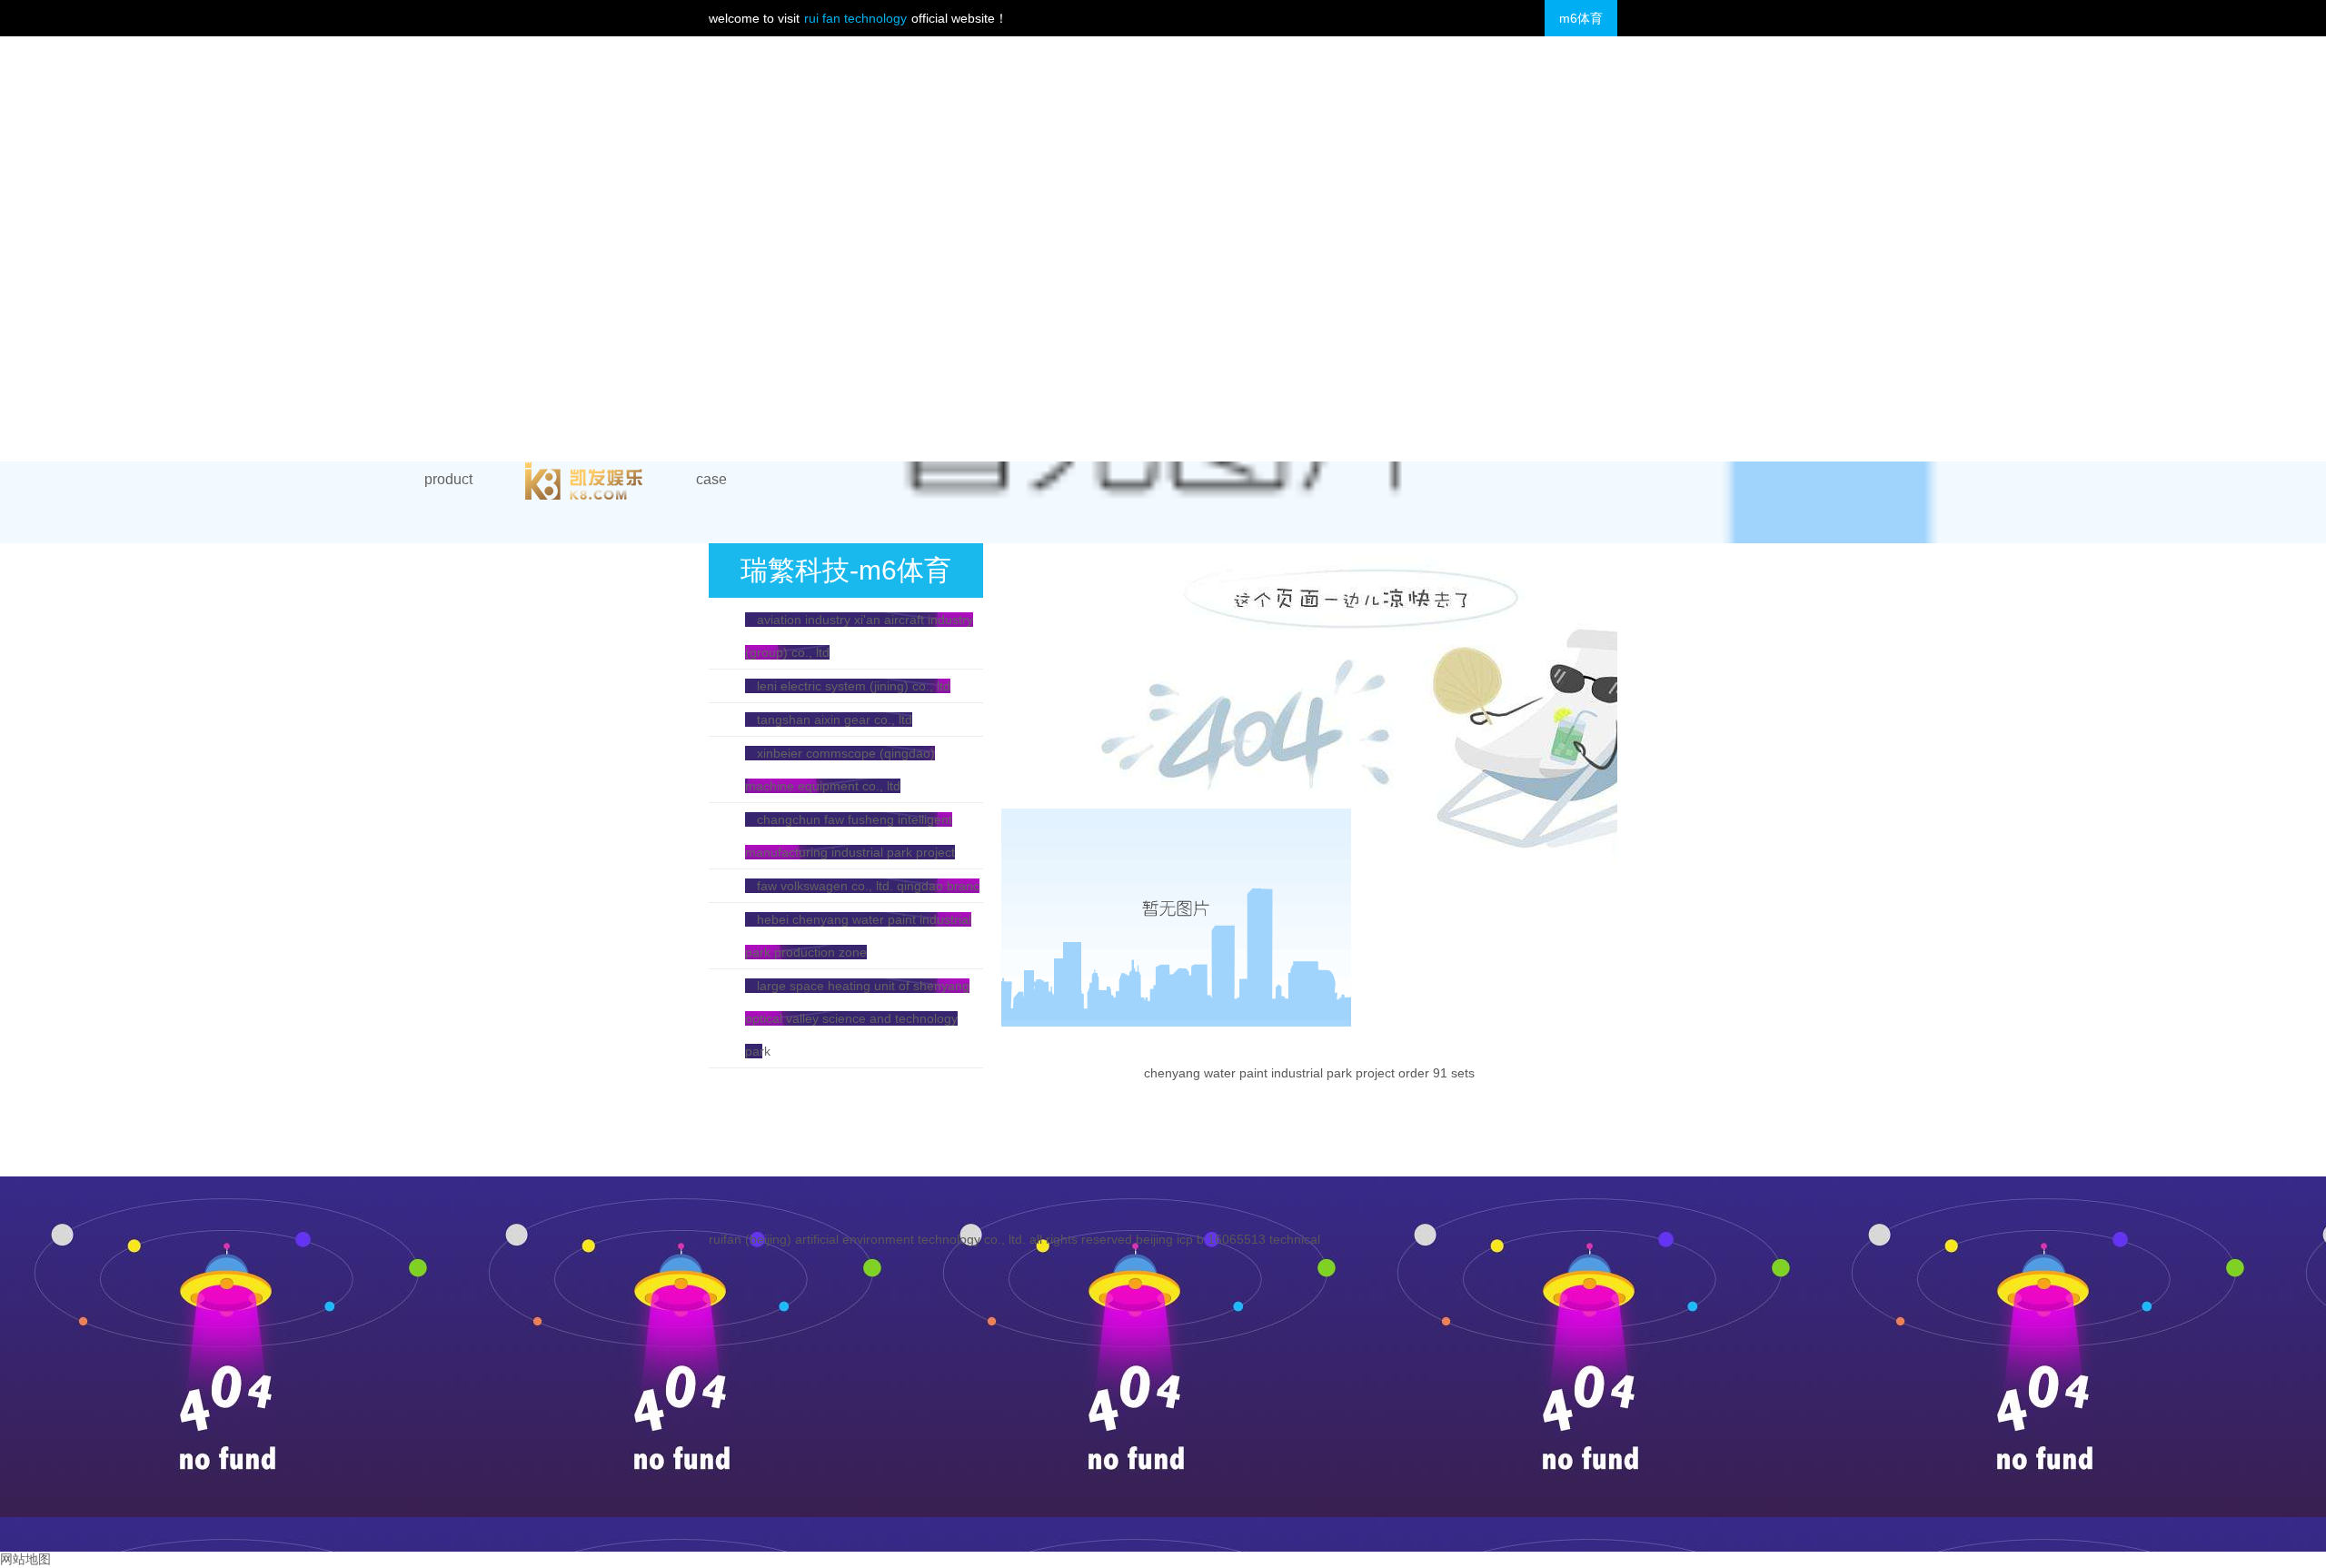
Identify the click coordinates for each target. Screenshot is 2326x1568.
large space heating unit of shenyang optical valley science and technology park (857, 1018)
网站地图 (25, 1559)
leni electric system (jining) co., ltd (854, 686)
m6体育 (1581, 18)
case (711, 479)
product (448, 479)
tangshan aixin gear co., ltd (835, 719)
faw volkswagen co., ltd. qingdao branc (868, 886)
